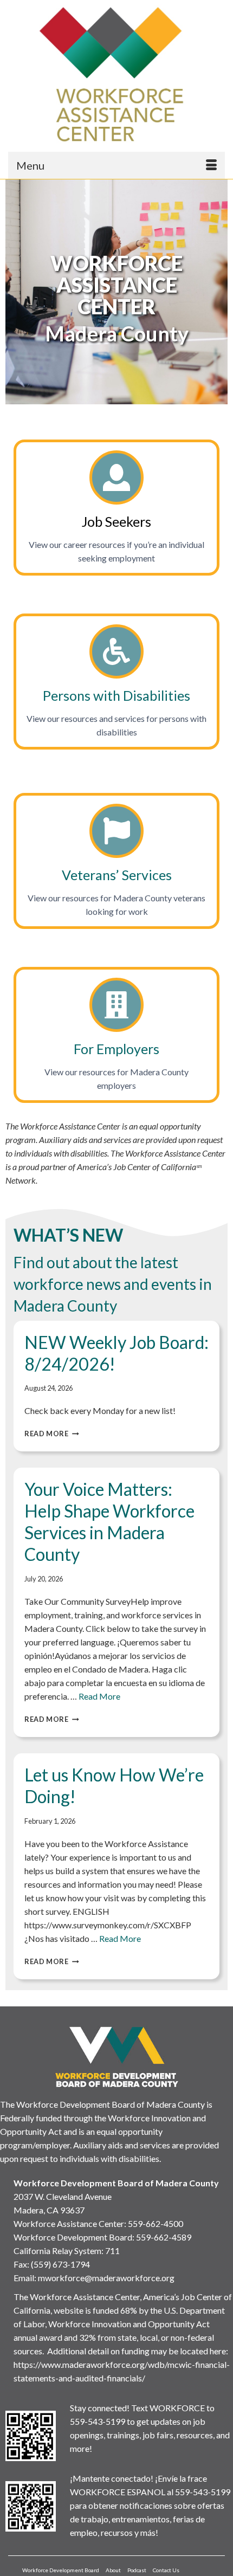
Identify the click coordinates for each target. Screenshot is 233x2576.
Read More (52, 1434)
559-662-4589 (164, 2237)
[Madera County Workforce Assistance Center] (116, 74)
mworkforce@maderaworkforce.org (106, 2278)
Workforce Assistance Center (69, 2223)
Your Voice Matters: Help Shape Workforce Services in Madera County (109, 1522)
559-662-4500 (156, 2223)
